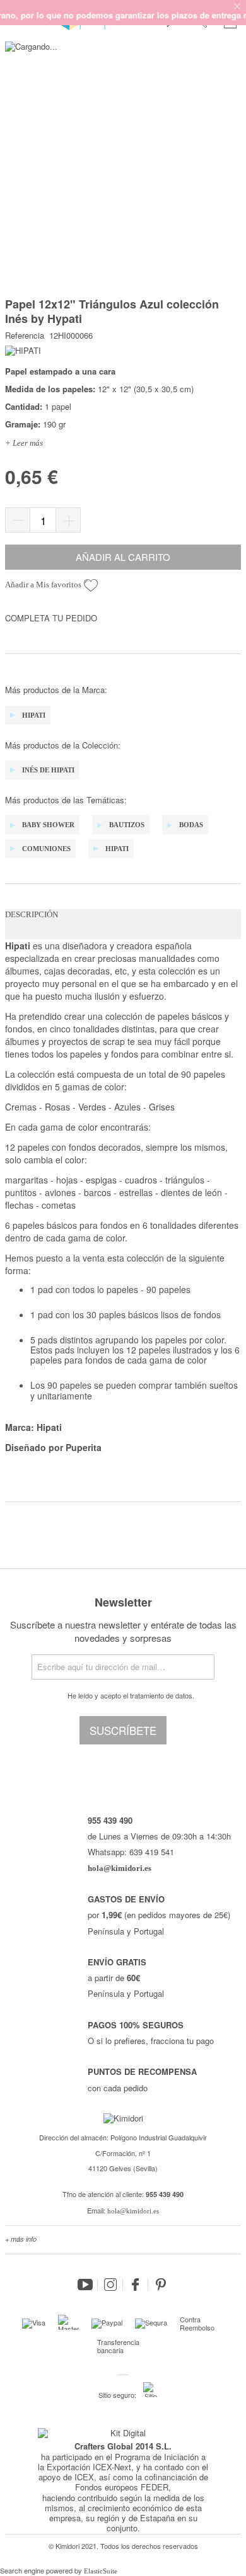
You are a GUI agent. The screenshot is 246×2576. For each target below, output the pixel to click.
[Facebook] (136, 2285)
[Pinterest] (161, 2285)
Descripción (32, 914)
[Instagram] (110, 2285)
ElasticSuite (101, 2571)
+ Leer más (24, 443)
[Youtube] (85, 2285)
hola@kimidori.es (133, 2211)
